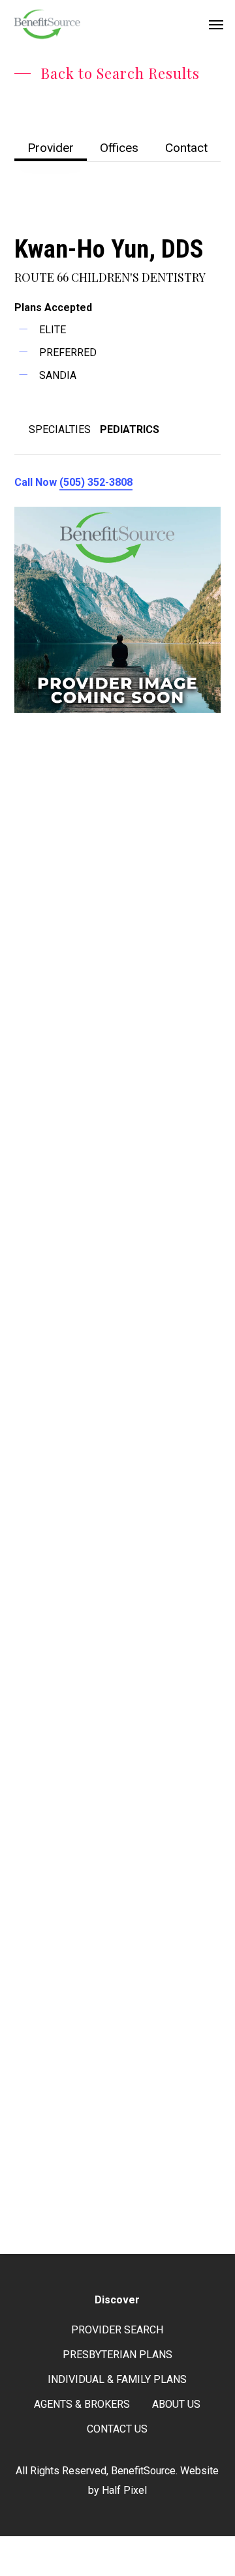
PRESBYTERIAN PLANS (117, 2355)
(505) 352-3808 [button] (96, 482)
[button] (216, 24)
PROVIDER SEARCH (117, 2330)
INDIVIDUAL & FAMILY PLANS (117, 2379)
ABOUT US (176, 2404)
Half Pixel (124, 2490)
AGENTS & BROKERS (82, 2404)
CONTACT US (117, 2429)
